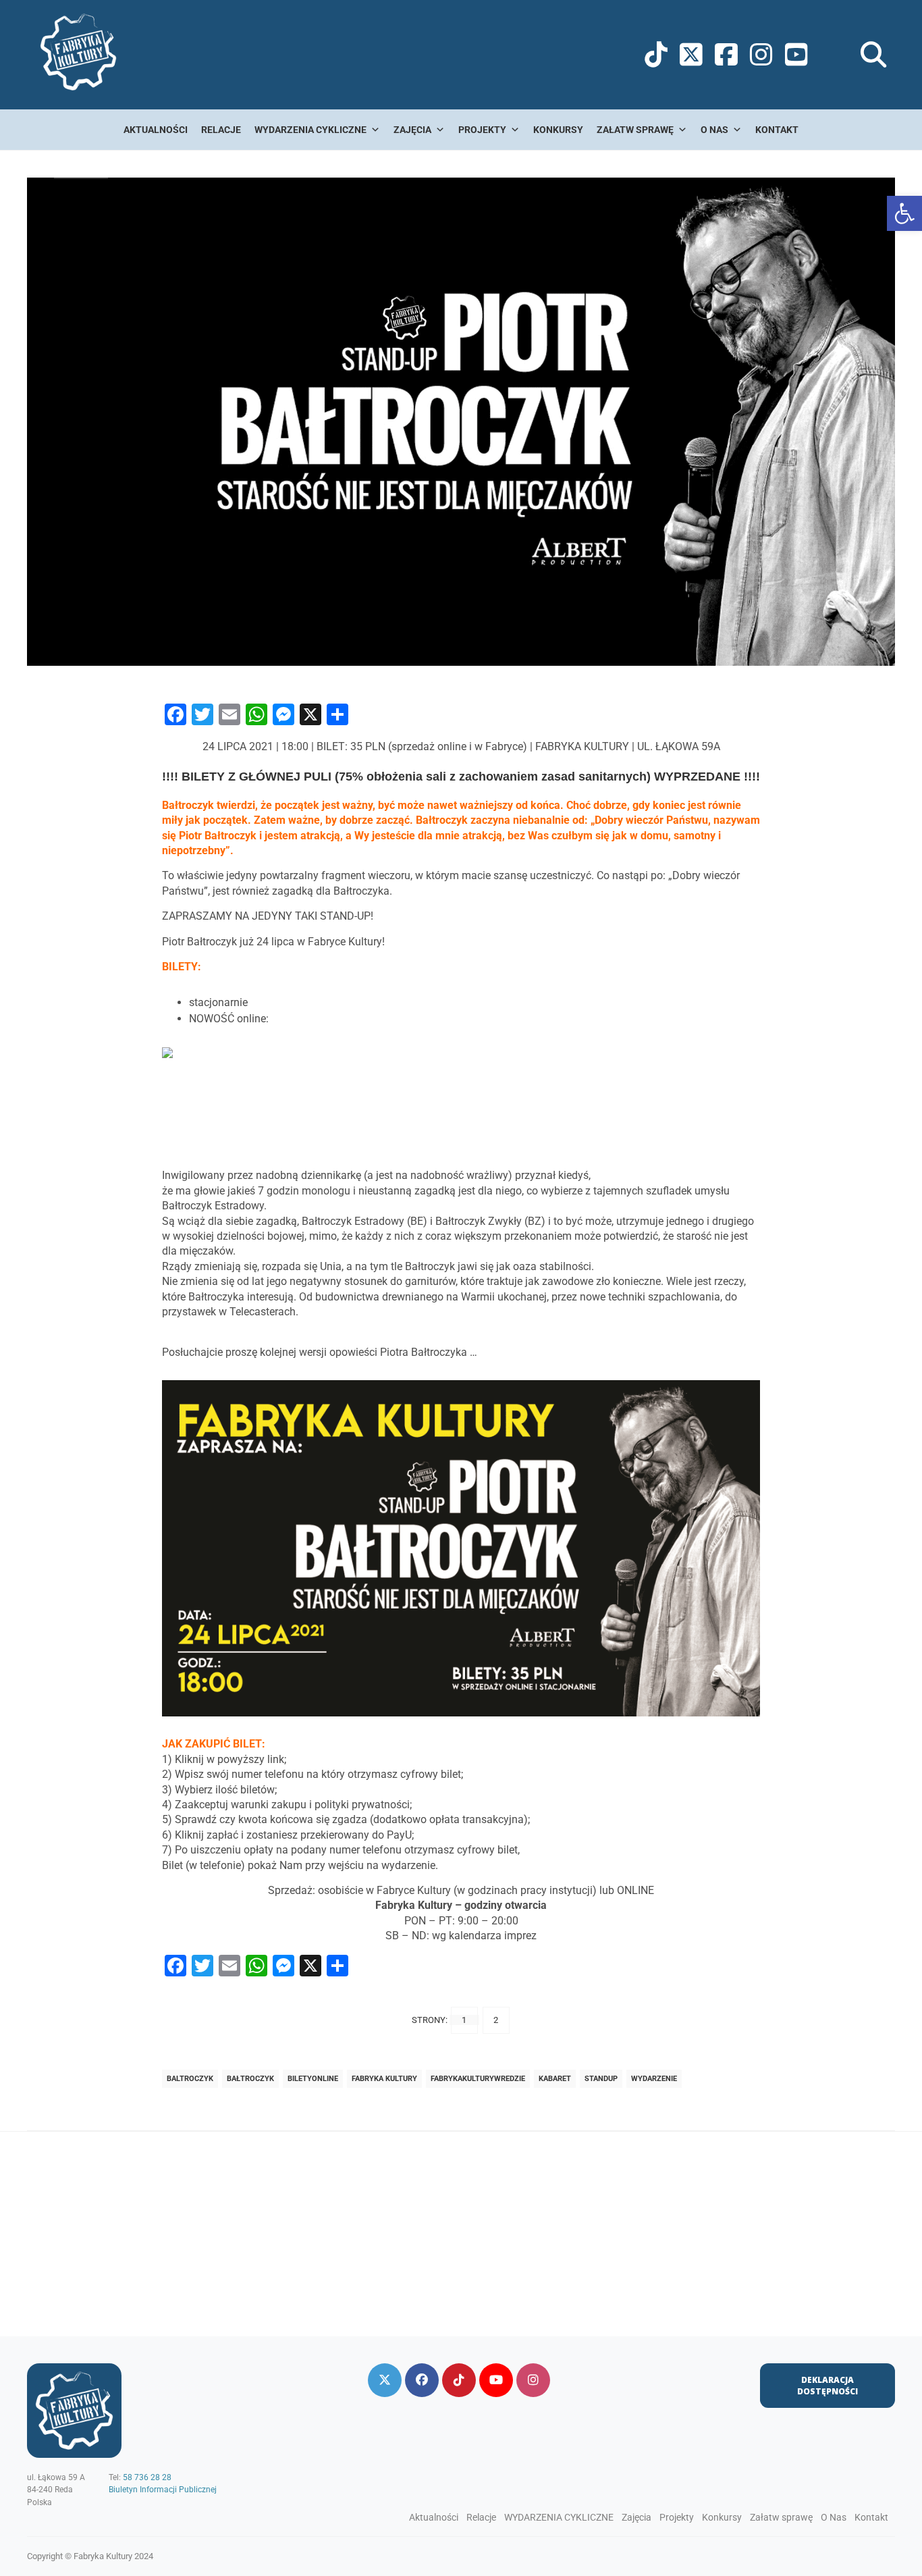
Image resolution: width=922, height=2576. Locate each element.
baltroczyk (190, 2079)
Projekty (482, 130)
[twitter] (385, 2380)
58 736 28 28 (147, 2477)
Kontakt (777, 130)
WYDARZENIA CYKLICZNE (310, 130)
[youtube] (496, 2380)
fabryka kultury (384, 2079)
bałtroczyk (250, 2079)
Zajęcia (412, 130)
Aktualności (156, 130)
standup (601, 2079)
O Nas (714, 130)
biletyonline (313, 2079)
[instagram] (533, 2380)
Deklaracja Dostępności (828, 2386)
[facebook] (422, 2380)
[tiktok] (459, 2380)
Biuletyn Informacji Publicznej (163, 2490)
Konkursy (558, 130)
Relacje (221, 130)
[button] (904, 213)
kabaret (555, 2079)
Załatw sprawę (635, 130)
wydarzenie (654, 2079)
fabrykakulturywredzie (478, 2079)
